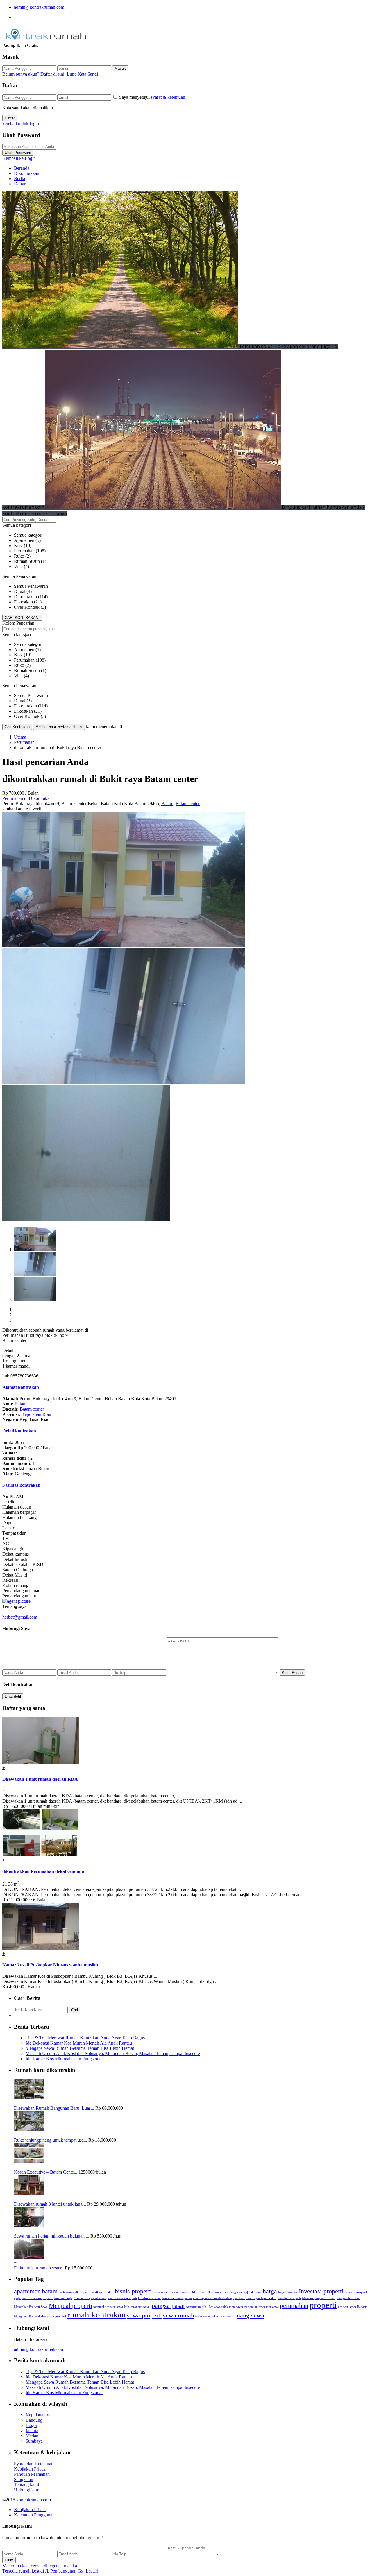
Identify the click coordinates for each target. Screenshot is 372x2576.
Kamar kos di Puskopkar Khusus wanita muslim (50, 1965)
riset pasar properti (53, 2316)
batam (50, 2291)
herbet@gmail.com (20, 1617)
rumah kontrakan (96, 2315)
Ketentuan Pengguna (33, 2515)
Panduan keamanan (32, 2474)
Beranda (22, 168)
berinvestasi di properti (74, 2292)
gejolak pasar (253, 2292)
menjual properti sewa (108, 2307)
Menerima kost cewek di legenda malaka (40, 2566)
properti (323, 2305)
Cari (75, 2010)
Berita (19, 179)
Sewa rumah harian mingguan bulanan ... (52, 2236)
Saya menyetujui (152, 97)
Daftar (10, 118)
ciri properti (199, 2292)
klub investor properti (122, 2298)
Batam (167, 804)
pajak (147, 2307)
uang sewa (251, 2315)
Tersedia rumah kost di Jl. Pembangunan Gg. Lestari (50, 2571)
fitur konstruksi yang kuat (225, 2292)
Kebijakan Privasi (30, 2469)
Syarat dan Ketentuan (34, 2464)
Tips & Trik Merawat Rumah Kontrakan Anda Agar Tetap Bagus (85, 2038)
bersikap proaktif (102, 2292)
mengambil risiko (348, 2298)
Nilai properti (133, 2307)
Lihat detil (13, 1696)
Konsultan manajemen (177, 2298)
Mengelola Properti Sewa (31, 2307)
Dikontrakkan (27, 173)
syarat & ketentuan (168, 97)
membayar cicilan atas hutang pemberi (219, 2298)
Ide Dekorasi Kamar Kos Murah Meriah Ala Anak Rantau (79, 2043)
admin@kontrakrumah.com (39, 7)
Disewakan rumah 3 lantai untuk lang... (50, 2204)
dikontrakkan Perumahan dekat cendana (43, 1871)
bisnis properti (133, 2291)
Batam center (188, 804)
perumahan (294, 2306)
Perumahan (24, 742)
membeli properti (289, 2298)
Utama (20, 737)
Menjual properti (70, 2306)
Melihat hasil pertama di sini (59, 727)
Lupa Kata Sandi (82, 74)
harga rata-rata (288, 2292)
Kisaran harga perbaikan (90, 2298)
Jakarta (32, 2431)
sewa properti (144, 2315)
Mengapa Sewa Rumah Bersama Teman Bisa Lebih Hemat (80, 2048)
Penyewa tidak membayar (226, 2307)
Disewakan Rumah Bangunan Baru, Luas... (54, 2108)
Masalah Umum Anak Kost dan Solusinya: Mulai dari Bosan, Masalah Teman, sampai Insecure (113, 2053)
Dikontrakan (40, 798)
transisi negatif (226, 2316)
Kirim (9, 2560)
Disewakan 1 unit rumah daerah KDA (40, 1779)
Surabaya (34, 2441)
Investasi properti (321, 2291)
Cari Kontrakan (17, 727)
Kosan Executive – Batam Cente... (46, 2172)
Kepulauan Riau (36, 1414)
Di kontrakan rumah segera (39, 2268)
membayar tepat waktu (261, 2298)
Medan (32, 2436)
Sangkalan (24, 2479)
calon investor (180, 2292)
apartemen (27, 2291)
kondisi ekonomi (149, 2298)
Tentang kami (26, 2485)
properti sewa (347, 2307)
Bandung (34, 2420)
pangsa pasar (168, 2306)
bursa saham (161, 2292)
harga (270, 2291)
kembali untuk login (21, 124)
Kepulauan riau (40, 2415)
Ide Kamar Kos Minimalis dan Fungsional (64, 2059)
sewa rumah (179, 2315)
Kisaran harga (63, 2298)
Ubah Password (18, 153)
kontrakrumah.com (34, 2500)
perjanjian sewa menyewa (262, 2307)
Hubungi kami (27, 2490)
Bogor (31, 2425)
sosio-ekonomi (205, 2316)
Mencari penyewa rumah (319, 2298)
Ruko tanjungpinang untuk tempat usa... (51, 2140)
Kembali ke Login (19, 158)
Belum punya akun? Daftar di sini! (34, 74)
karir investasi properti (37, 2298)
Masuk (120, 68)
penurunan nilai (197, 2307)
